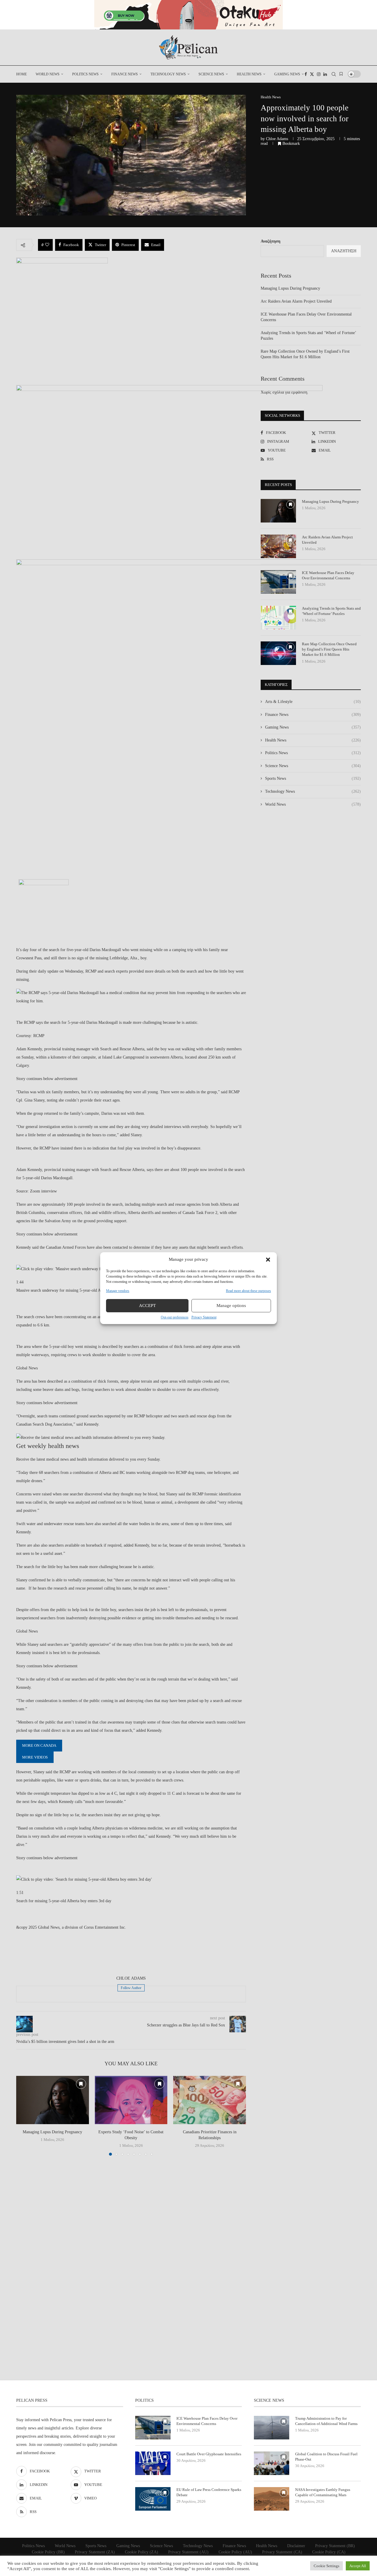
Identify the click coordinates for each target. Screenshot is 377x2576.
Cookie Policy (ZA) (142, 2552)
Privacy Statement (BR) (335, 2546)
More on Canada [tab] (39, 1745)
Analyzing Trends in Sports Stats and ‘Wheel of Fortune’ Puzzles (331, 611)
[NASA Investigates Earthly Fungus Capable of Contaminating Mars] (272, 2499)
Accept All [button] (358, 2566)
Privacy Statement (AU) (188, 2552)
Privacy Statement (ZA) (95, 2552)
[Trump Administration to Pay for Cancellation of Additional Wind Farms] (272, 2428)
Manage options (231, 1306)
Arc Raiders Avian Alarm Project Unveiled (296, 301)
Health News (249, 74)
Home (22, 74)
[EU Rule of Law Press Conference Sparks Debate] (153, 2499)
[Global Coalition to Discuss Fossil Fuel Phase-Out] (272, 2463)
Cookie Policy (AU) (235, 2552)
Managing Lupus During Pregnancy (52, 2132)
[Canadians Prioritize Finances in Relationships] (210, 2100)
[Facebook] (306, 74)
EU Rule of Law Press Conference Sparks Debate (209, 2492)
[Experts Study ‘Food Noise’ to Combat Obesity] (131, 2100)
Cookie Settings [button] (326, 2566)
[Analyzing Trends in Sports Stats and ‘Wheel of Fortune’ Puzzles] (278, 618)
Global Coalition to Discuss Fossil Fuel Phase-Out (326, 2457)
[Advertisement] (131, 1954)
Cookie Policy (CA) (329, 2552)
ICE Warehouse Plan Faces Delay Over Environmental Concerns (328, 575)
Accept (147, 1306)
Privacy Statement (204, 1317)
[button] (268, 1260)
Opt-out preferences (175, 1317)
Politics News (85, 74)
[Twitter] (312, 74)
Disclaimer (296, 2546)
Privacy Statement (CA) (282, 2552)
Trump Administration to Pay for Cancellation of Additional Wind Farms (326, 2421)
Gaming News (287, 74)
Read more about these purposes (248, 1291)
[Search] (334, 74)
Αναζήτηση (271, 241)
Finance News (125, 74)
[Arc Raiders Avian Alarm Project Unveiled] (278, 546)
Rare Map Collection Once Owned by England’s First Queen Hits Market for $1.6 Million (329, 649)
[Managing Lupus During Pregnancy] (53, 2100)
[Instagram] (319, 74)
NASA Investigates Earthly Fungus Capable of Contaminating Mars (323, 2492)
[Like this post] (47, 245)
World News (48, 74)
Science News (211, 74)
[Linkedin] (325, 74)
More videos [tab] (35, 1757)
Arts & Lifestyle (313, 702)
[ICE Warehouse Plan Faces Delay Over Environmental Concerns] (278, 582)
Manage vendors (118, 1291)
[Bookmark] (341, 74)
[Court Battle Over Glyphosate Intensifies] (153, 2463)
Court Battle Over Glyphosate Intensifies (209, 2454)
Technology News (168, 74)
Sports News (313, 778)
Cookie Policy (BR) (48, 2552)
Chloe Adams (277, 139)
